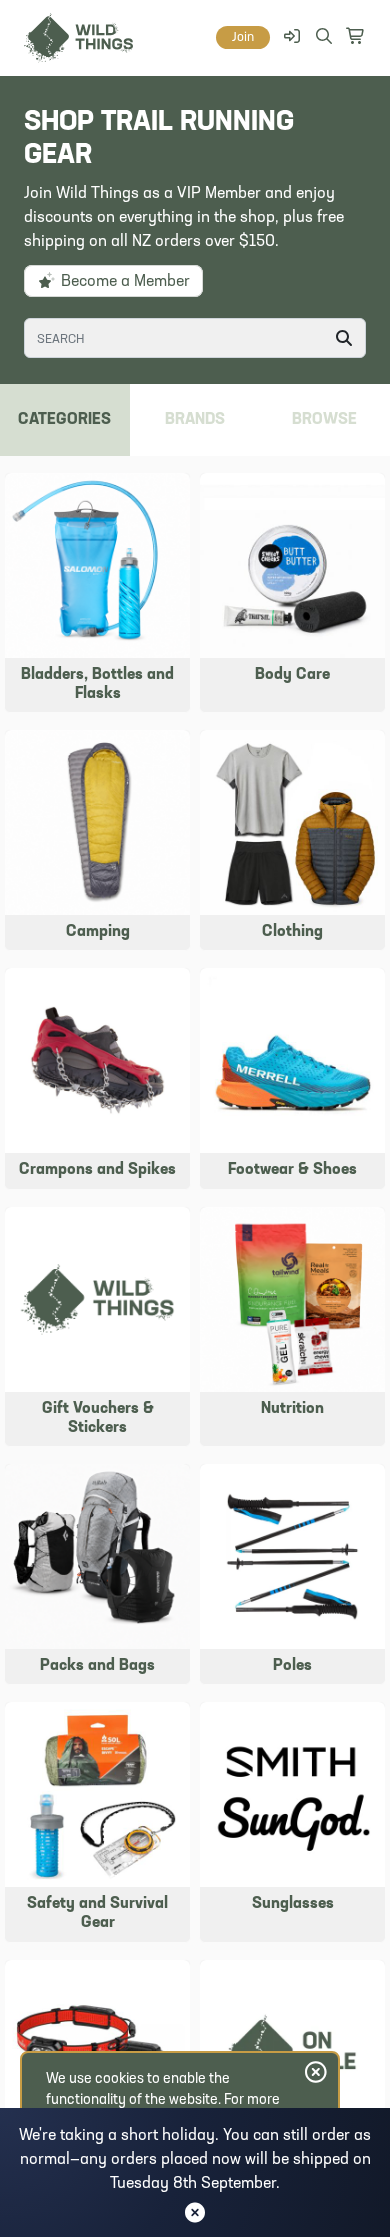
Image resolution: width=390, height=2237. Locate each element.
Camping (98, 932)
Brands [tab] (195, 420)
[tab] (325, 420)
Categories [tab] (64, 420)
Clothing (292, 932)
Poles (292, 1666)
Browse (324, 420)
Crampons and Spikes (97, 1170)
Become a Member (123, 282)
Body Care (292, 675)
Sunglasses (293, 1904)
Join (243, 37)
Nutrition (292, 1409)
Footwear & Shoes (292, 1170)
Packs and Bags (97, 1666)
